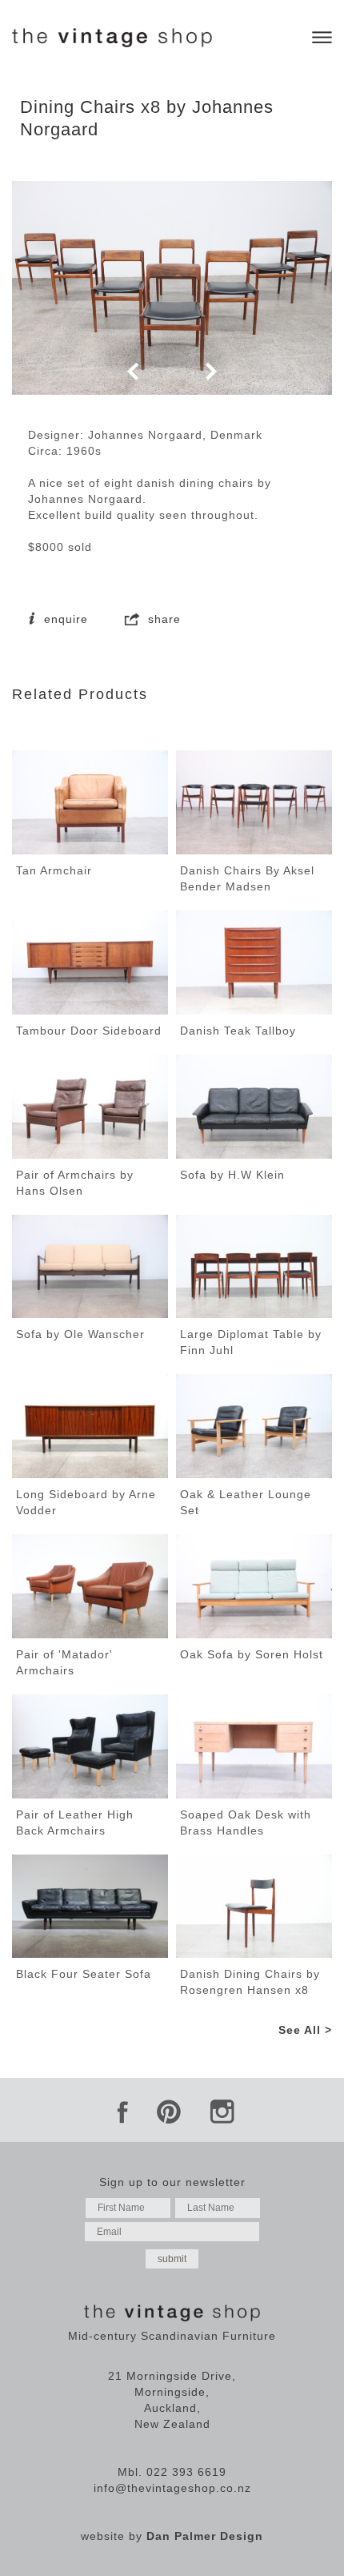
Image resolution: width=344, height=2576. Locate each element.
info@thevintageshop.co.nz (172, 2488)
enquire (64, 619)
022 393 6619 (186, 2472)
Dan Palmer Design (205, 2536)
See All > (305, 2030)
